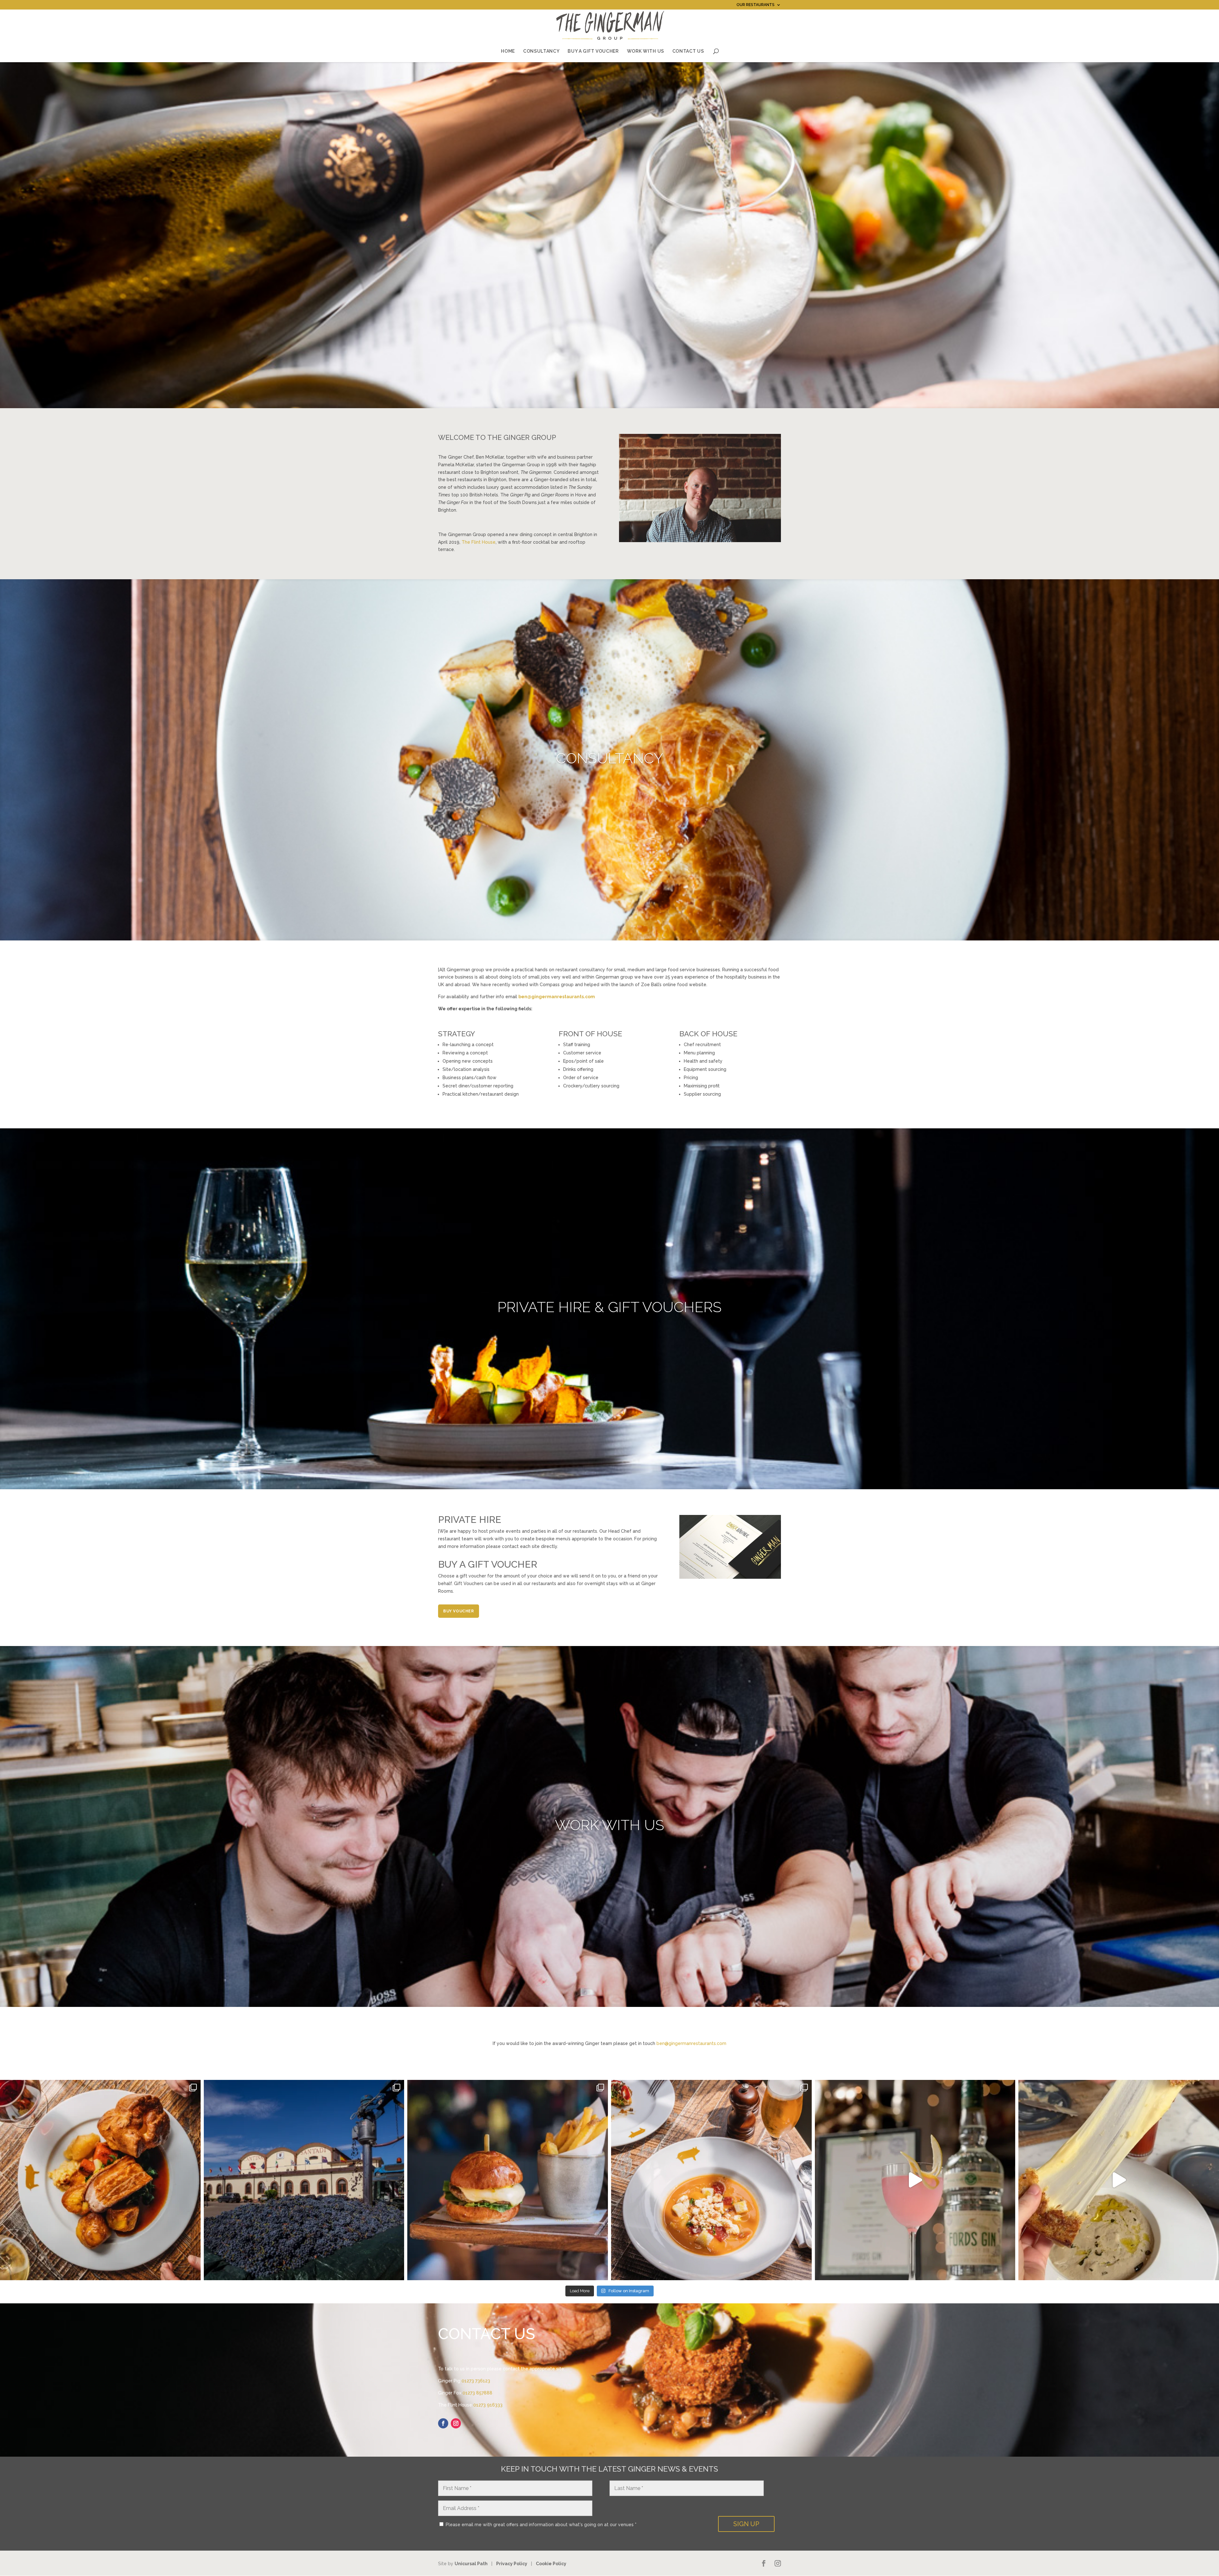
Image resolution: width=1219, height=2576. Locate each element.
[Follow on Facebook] (443, 2423)
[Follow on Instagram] (456, 2423)
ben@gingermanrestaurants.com (691, 2043)
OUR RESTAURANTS (756, 5)
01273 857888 (477, 2393)
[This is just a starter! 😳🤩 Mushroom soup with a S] (1119, 2180)
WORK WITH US (646, 51)
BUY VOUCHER (459, 1611)
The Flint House (479, 542)
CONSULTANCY (541, 51)
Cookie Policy (551, 2564)
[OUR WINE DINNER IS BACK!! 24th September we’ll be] (304, 2180)
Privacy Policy (512, 2564)
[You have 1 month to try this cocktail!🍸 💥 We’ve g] (915, 2180)
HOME (508, 51)
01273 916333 (488, 2405)
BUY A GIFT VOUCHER (593, 51)
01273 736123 (476, 2381)
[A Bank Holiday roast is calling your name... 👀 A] (100, 2180)
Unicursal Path (471, 2564)
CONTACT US (688, 51)
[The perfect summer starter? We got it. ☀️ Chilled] (711, 2180)
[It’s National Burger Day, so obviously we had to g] (508, 2180)
